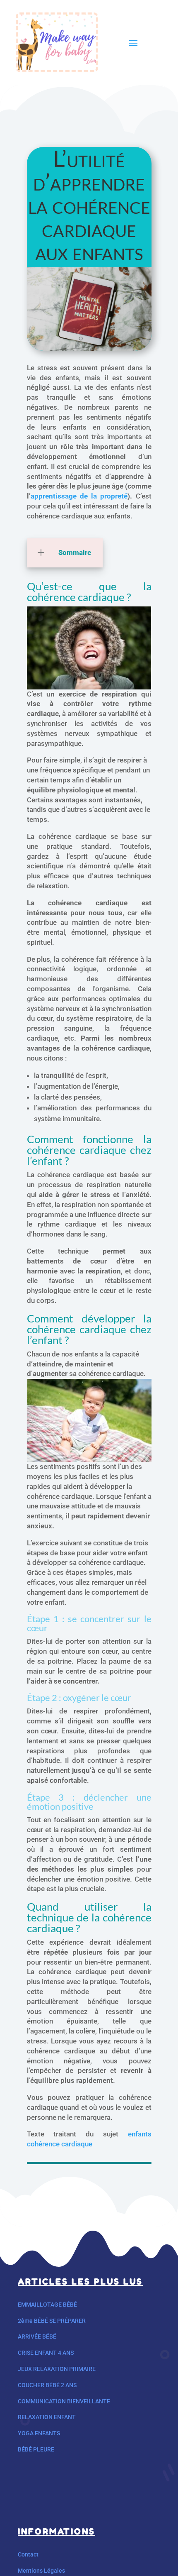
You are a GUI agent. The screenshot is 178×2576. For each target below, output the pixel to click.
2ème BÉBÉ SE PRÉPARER (52, 2321)
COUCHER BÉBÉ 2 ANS (47, 2385)
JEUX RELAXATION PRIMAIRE (57, 2369)
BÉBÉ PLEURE (36, 2449)
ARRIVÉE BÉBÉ (37, 2336)
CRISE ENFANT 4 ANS (46, 2353)
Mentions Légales (41, 2571)
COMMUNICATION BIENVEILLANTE (64, 2401)
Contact (28, 2554)
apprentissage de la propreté (79, 496)
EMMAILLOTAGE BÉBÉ (47, 2305)
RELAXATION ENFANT (47, 2417)
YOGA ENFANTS (39, 2433)
